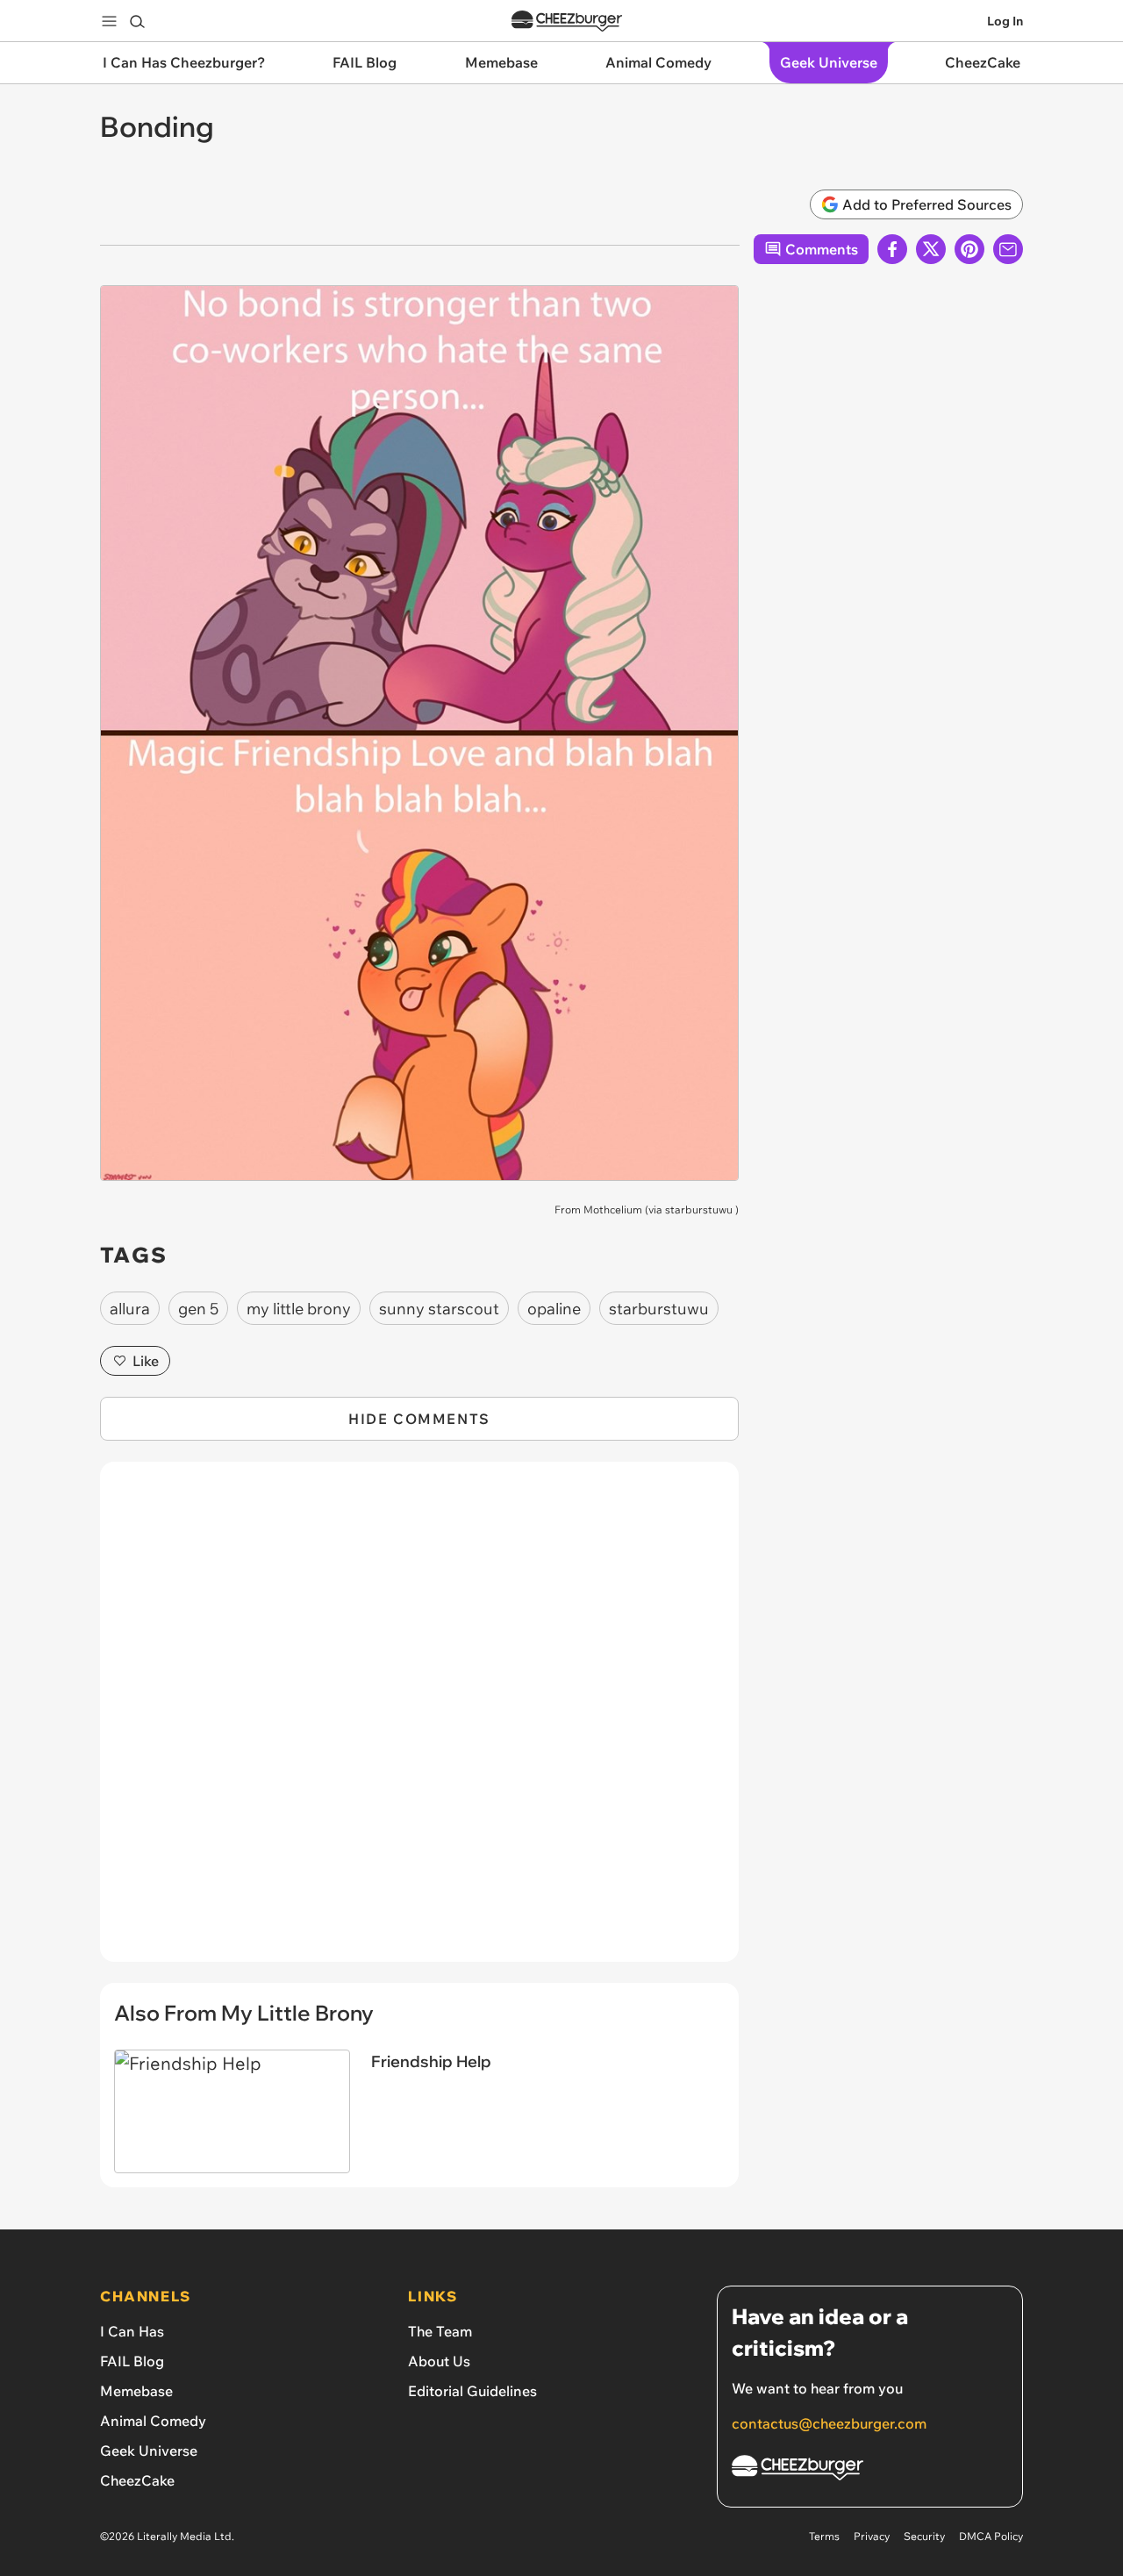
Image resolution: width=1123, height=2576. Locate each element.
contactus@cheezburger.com (829, 2423)
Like (146, 1361)
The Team (440, 2331)
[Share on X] (931, 249)
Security (924, 2536)
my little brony (299, 1309)
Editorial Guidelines (472, 2391)
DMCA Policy (991, 2536)
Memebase (136, 2391)
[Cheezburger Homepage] (567, 21)
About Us (439, 2361)
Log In (1005, 21)
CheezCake (137, 2480)
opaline (554, 1309)
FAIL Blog (132, 2361)
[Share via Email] (1008, 249)
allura (130, 1309)
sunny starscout (439, 1309)
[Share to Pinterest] (969, 249)
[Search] (137, 21)
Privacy (872, 2536)
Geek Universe (149, 2451)
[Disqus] (419, 1721)
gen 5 (198, 1309)
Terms (824, 2536)
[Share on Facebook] (892, 249)
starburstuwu (699, 1209)
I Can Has (132, 2331)
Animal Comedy (153, 2421)
